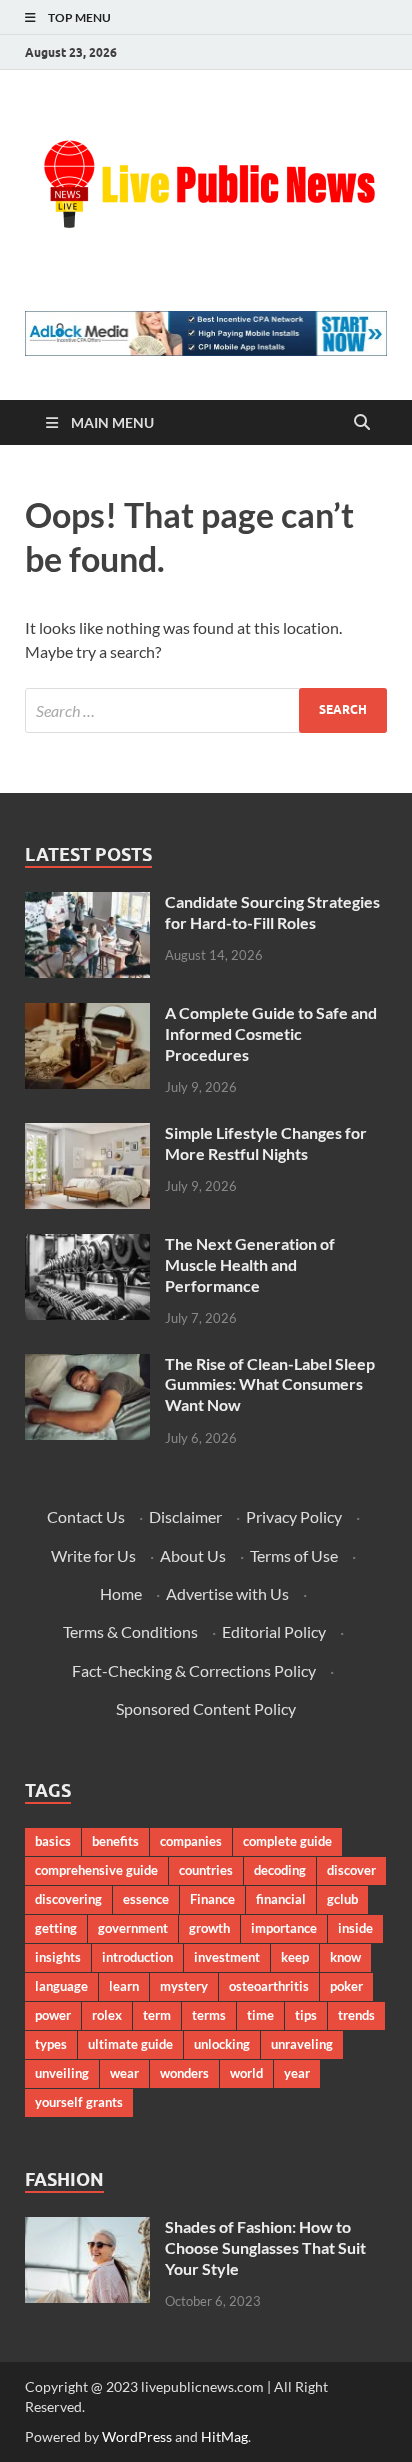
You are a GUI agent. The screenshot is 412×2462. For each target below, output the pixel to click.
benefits (115, 1841)
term (157, 2015)
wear (124, 2073)
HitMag (224, 2436)
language (61, 1986)
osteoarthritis (269, 1986)
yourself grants (79, 2102)
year (297, 2073)
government (133, 1928)
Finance (212, 1899)
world (246, 2073)
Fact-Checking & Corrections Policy (194, 1670)
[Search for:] (206, 710)
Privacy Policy (294, 1516)
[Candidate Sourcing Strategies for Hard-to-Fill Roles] (87, 903)
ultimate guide (130, 2044)
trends (356, 2015)
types (51, 2044)
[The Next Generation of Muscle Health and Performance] (87, 1245)
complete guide (287, 1841)
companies (191, 1841)
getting (56, 1928)
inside (355, 1928)
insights (58, 1957)
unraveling (302, 2044)
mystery (184, 1986)
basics (53, 1841)
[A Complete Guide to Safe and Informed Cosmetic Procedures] (87, 1014)
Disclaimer (185, 1516)
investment (227, 1957)
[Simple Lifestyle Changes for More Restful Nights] (87, 1134)
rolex (107, 2015)
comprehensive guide (96, 1870)
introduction (137, 1957)
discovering (68, 1899)
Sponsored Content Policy (206, 1708)
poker (346, 1986)
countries (206, 1870)
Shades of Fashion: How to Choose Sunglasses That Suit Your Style (265, 2247)
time (260, 2015)
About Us (193, 1555)
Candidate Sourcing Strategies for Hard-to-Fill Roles (272, 912)
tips (306, 2015)
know (345, 1957)
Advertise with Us (227, 1593)
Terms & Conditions (130, 1631)
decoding (280, 1870)
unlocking (222, 2044)
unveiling (62, 2073)
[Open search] (362, 423)
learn (124, 1986)
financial (281, 1899)
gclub (342, 1899)
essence (146, 1899)
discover (351, 1870)
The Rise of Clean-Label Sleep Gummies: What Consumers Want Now (270, 1384)
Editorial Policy (274, 1631)
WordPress (137, 2436)
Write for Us (93, 1555)
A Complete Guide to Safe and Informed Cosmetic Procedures (271, 1033)
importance (284, 1928)
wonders (184, 2073)
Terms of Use (294, 1555)
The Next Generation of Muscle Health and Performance (250, 1264)
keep (295, 1957)
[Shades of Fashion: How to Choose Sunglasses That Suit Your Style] (87, 2228)
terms (209, 2015)
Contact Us (86, 1516)
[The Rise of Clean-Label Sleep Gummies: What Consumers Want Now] (87, 1365)
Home (121, 1593)
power (53, 2015)
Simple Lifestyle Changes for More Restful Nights (266, 1143)
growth (209, 1928)
